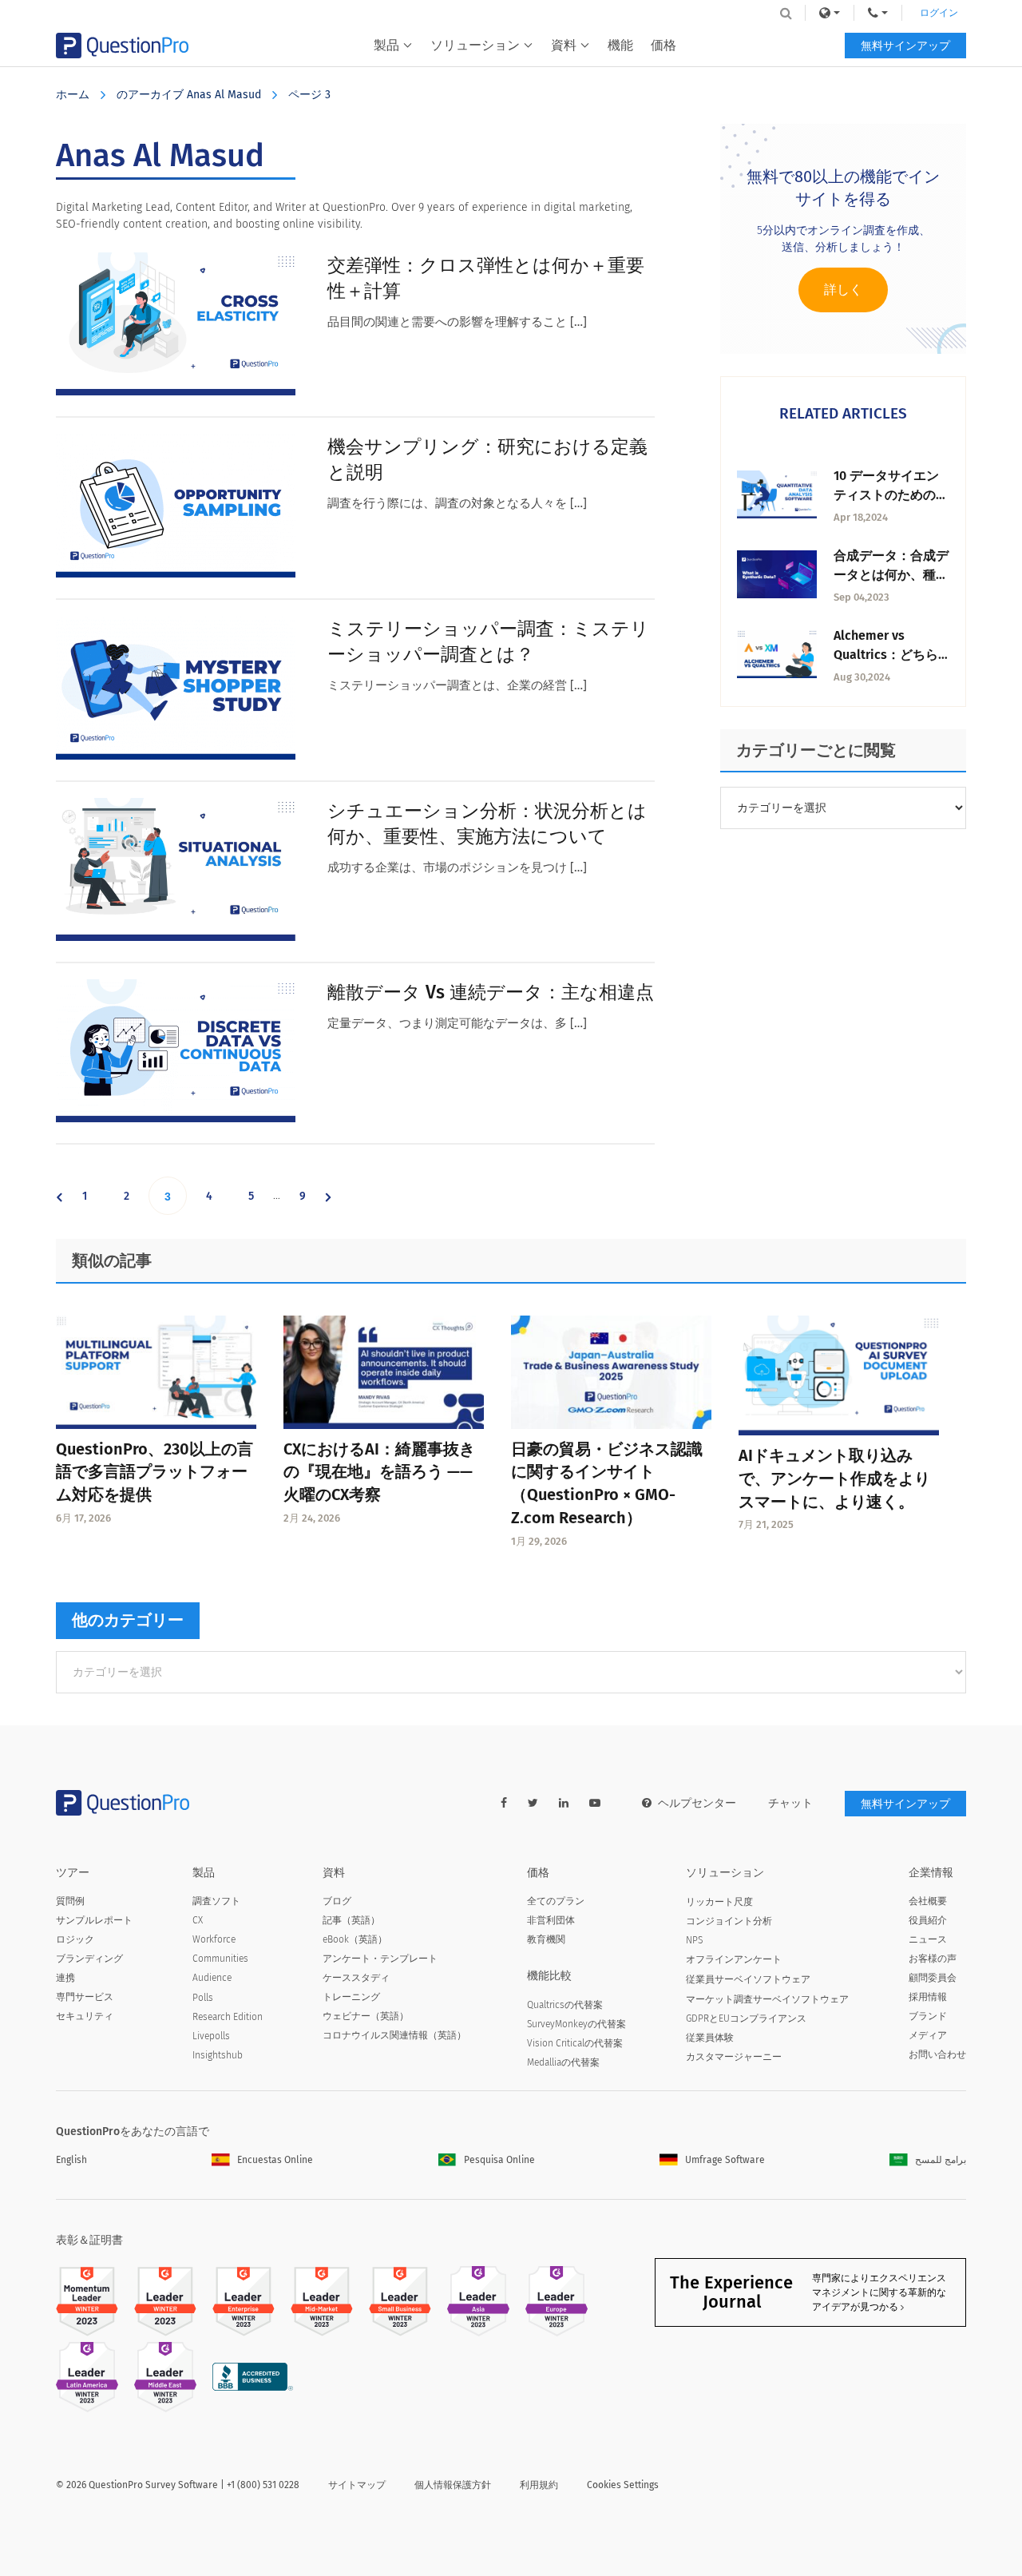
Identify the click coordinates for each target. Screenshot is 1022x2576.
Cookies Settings (623, 2485)
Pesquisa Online (499, 2160)
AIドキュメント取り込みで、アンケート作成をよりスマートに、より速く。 (834, 1479)
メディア (928, 2035)
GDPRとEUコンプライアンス (746, 2018)
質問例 (70, 1901)
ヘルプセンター (697, 1803)
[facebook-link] (504, 1803)
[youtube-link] (595, 1803)
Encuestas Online (275, 2160)
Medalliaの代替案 (563, 2062)
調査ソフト (216, 1901)
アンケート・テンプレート (380, 1959)
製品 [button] (386, 45)
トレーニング (351, 1997)
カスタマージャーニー (734, 2057)
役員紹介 (928, 1920)
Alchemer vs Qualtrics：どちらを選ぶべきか (886, 655)
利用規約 (539, 2485)
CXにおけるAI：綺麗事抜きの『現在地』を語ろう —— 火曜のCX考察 (379, 1472)
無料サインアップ (905, 46)
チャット (790, 1803)
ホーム (73, 95)
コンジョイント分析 (729, 1921)
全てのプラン (556, 1901)
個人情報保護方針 (453, 2485)
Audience (212, 1978)
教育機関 (546, 1939)
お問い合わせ (937, 2054)
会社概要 (928, 1901)
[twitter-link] (533, 1803)
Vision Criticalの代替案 (575, 2043)
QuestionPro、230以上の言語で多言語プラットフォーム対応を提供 (154, 1472)
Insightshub (218, 2055)
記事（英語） (351, 1920)
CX (198, 1920)
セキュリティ (85, 2016)
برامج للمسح (941, 2160)
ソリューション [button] (475, 45)
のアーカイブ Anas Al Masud (189, 95)
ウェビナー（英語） (366, 2016)
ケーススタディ (356, 1978)
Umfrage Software (725, 2160)
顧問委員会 (933, 1978)
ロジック (75, 1939)
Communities (220, 1959)
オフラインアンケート (734, 1959)
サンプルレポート (94, 1920)
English (71, 2160)
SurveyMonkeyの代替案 (576, 2024)
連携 (65, 1978)
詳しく (843, 290)
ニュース (928, 1939)
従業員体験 (710, 2038)
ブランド (928, 2016)
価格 (664, 45)
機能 (620, 45)
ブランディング (89, 1959)
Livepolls (211, 2036)
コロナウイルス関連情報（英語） (394, 2035)
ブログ (337, 1901)
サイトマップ (357, 2485)
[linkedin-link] (564, 1803)
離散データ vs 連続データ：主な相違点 (491, 992)
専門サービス (85, 1997)
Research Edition (228, 2017)
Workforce (214, 1939)
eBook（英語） (355, 1939)
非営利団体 (551, 1920)
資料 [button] (564, 45)
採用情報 (928, 1997)
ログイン (939, 13)
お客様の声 (933, 1959)
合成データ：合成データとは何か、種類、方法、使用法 (891, 575)
